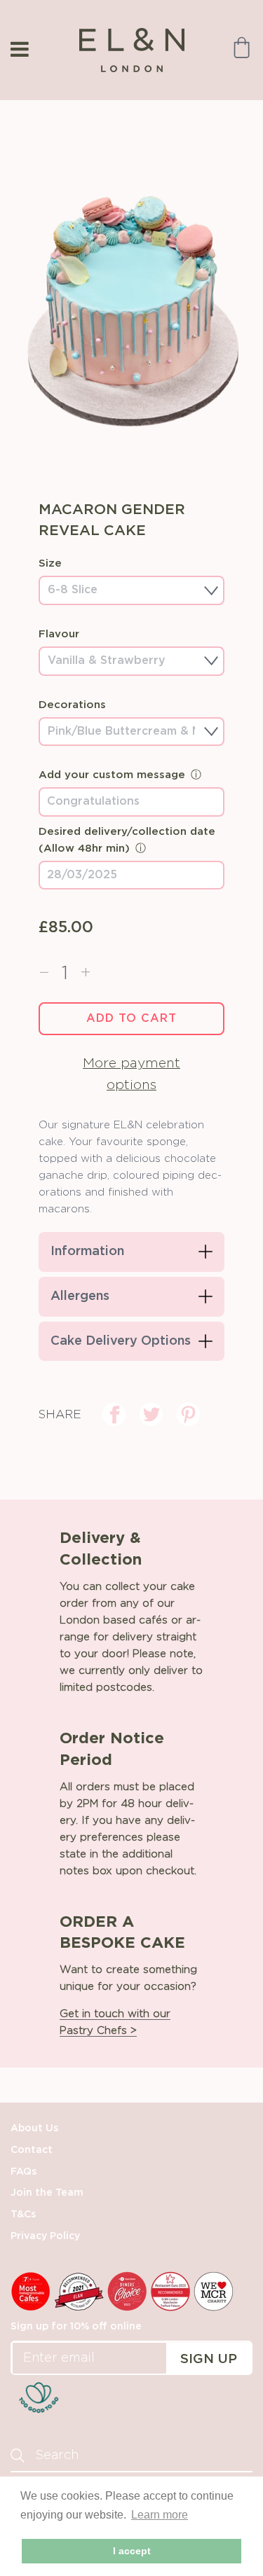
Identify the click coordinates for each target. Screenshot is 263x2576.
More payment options (131, 1074)
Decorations (72, 705)
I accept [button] (132, 2551)
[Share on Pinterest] (188, 1414)
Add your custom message (112, 775)
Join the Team (47, 2193)
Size (50, 563)
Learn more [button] (160, 2515)
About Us (34, 2128)
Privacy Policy (45, 2236)
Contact (32, 2150)
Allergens (80, 1296)
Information (87, 1252)
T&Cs (23, 2215)
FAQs (23, 2172)
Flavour (59, 634)
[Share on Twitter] (151, 1414)
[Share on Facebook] (114, 1414)
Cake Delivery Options (121, 1341)
